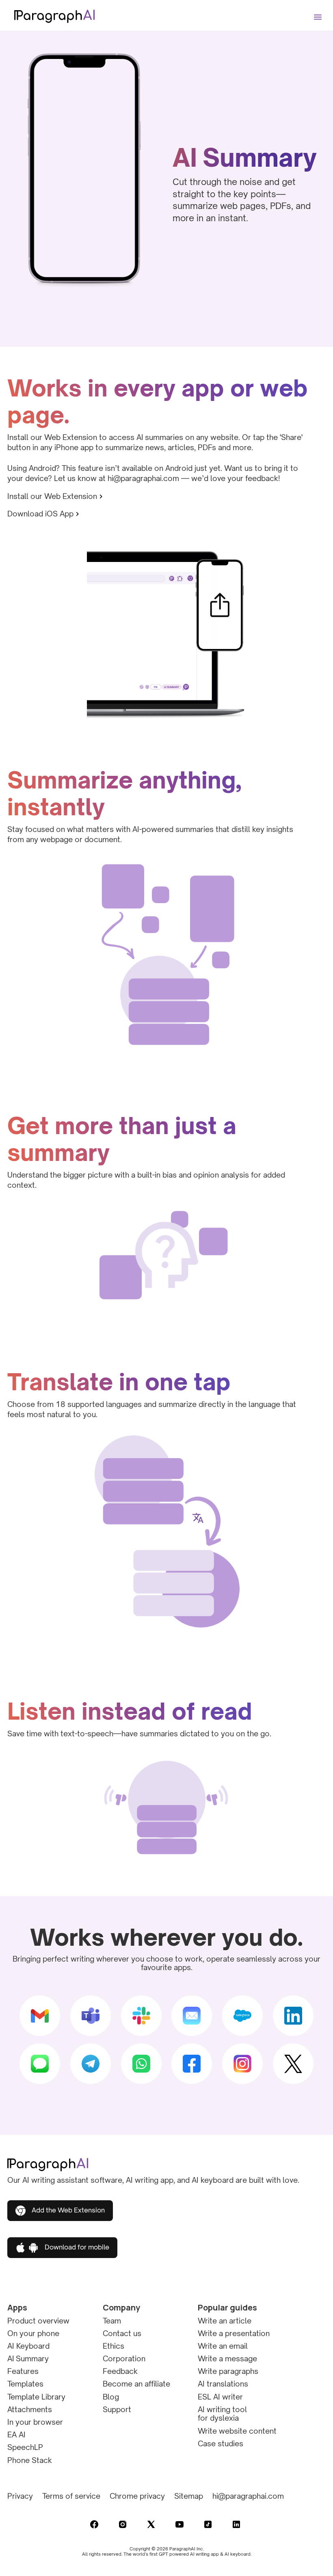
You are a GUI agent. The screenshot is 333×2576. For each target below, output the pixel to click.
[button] (319, 13)
